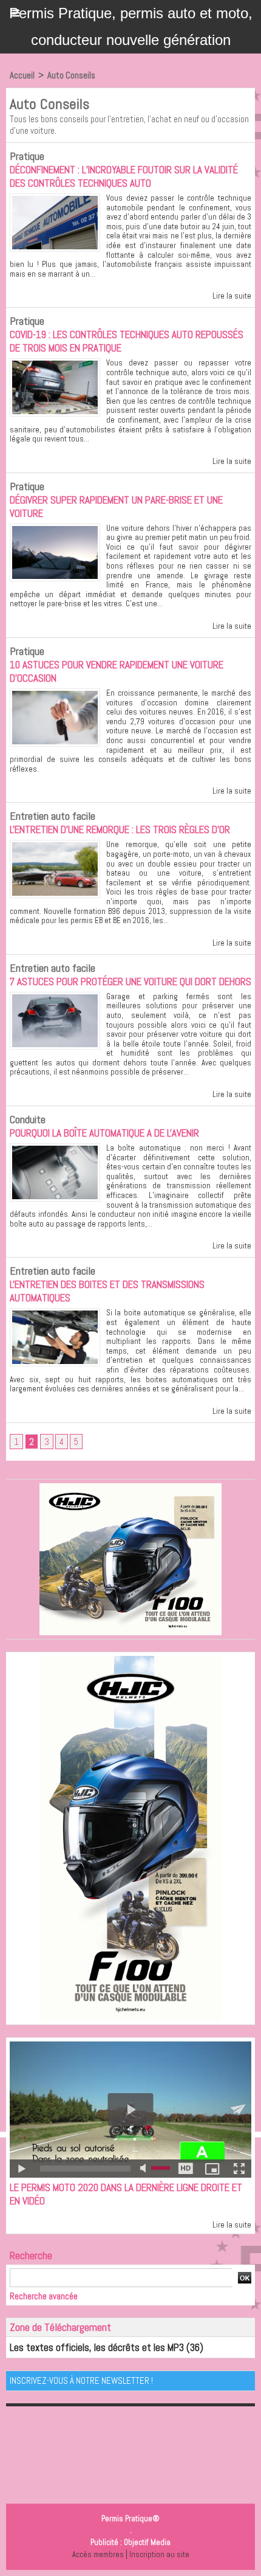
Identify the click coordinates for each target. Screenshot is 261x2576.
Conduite (28, 1119)
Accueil (22, 75)
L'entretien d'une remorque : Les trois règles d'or (120, 829)
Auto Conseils (71, 75)
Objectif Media (147, 2542)
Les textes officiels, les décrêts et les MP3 (97, 2347)
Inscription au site (159, 2554)
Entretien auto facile (53, 816)
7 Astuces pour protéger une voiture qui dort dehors (130, 982)
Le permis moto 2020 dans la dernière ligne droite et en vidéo (126, 2194)
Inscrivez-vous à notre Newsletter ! (81, 2380)
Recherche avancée (44, 2296)
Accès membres (98, 2554)
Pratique (27, 156)
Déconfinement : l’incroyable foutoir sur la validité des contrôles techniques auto (124, 176)
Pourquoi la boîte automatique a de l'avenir (104, 1133)
